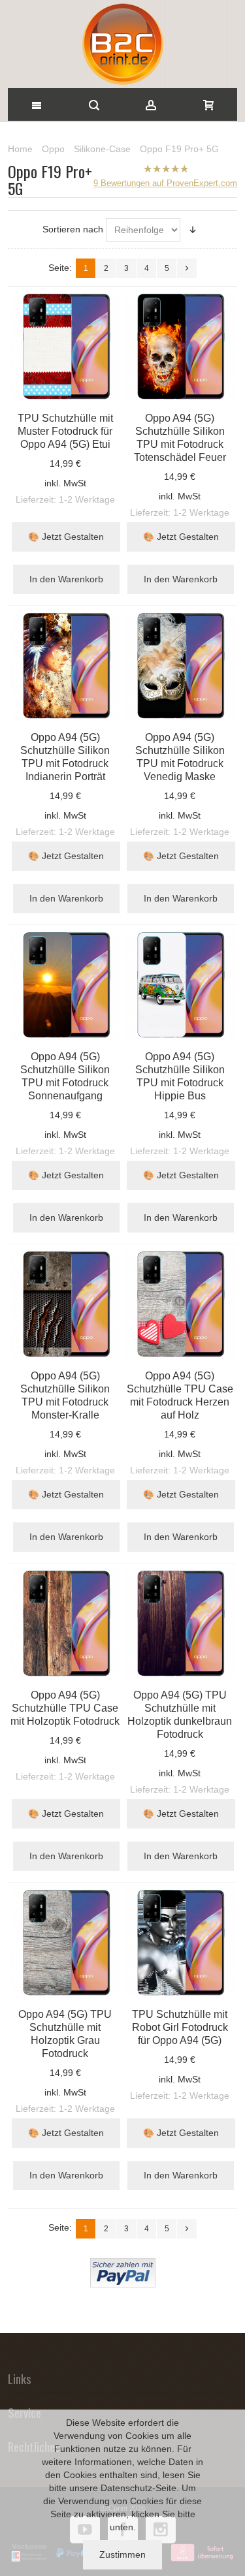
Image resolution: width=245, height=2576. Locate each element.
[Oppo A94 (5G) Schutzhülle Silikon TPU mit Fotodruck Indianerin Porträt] (65, 665)
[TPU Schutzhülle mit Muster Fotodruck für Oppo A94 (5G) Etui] (65, 346)
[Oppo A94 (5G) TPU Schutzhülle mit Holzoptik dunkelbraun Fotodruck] (180, 1623)
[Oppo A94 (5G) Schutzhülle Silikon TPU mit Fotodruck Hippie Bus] (180, 984)
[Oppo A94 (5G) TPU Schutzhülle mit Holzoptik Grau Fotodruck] (65, 1942)
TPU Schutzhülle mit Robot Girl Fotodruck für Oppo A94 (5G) (180, 2027)
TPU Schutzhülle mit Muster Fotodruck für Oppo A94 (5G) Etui (65, 431)
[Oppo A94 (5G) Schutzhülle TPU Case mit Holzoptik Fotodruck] (65, 1623)
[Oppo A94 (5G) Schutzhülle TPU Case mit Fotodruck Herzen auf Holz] (180, 1304)
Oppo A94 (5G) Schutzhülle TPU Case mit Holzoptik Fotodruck (65, 1708)
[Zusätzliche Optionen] (123, 2265)
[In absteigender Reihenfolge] (193, 230)
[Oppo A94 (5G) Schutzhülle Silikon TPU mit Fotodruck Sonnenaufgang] (65, 984)
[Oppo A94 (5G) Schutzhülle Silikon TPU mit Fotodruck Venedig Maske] (180, 665)
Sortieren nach (73, 229)
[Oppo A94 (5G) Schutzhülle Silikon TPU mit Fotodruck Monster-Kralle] (65, 1304)
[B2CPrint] (122, 44)
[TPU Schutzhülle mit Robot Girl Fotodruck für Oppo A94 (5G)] (180, 1942)
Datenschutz (126, 2488)
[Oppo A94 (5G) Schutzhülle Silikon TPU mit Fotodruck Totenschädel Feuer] (180, 346)
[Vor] (187, 268)
